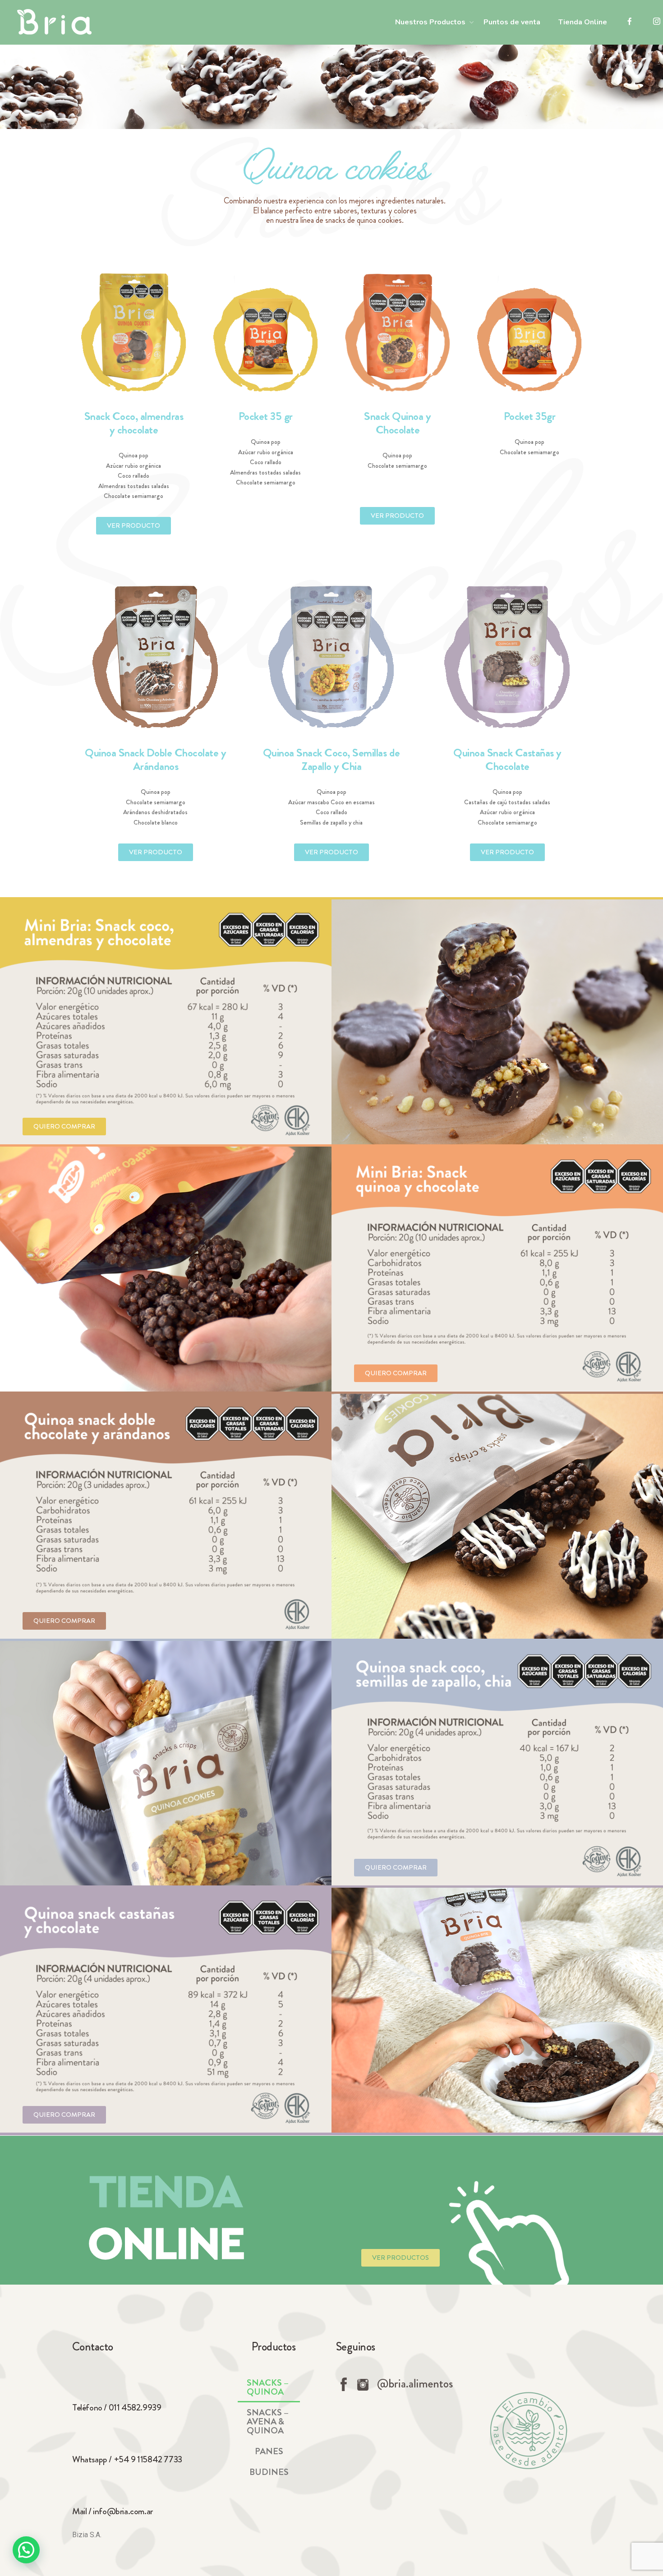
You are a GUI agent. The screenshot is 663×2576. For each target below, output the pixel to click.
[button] (134, 526)
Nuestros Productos (430, 22)
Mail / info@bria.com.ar (113, 2511)
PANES (269, 2451)
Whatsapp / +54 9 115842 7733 (127, 2459)
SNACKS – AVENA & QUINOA (268, 2422)
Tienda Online (583, 22)
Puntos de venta (512, 22)
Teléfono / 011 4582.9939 (117, 2408)
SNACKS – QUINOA (268, 2387)
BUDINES (269, 2472)
